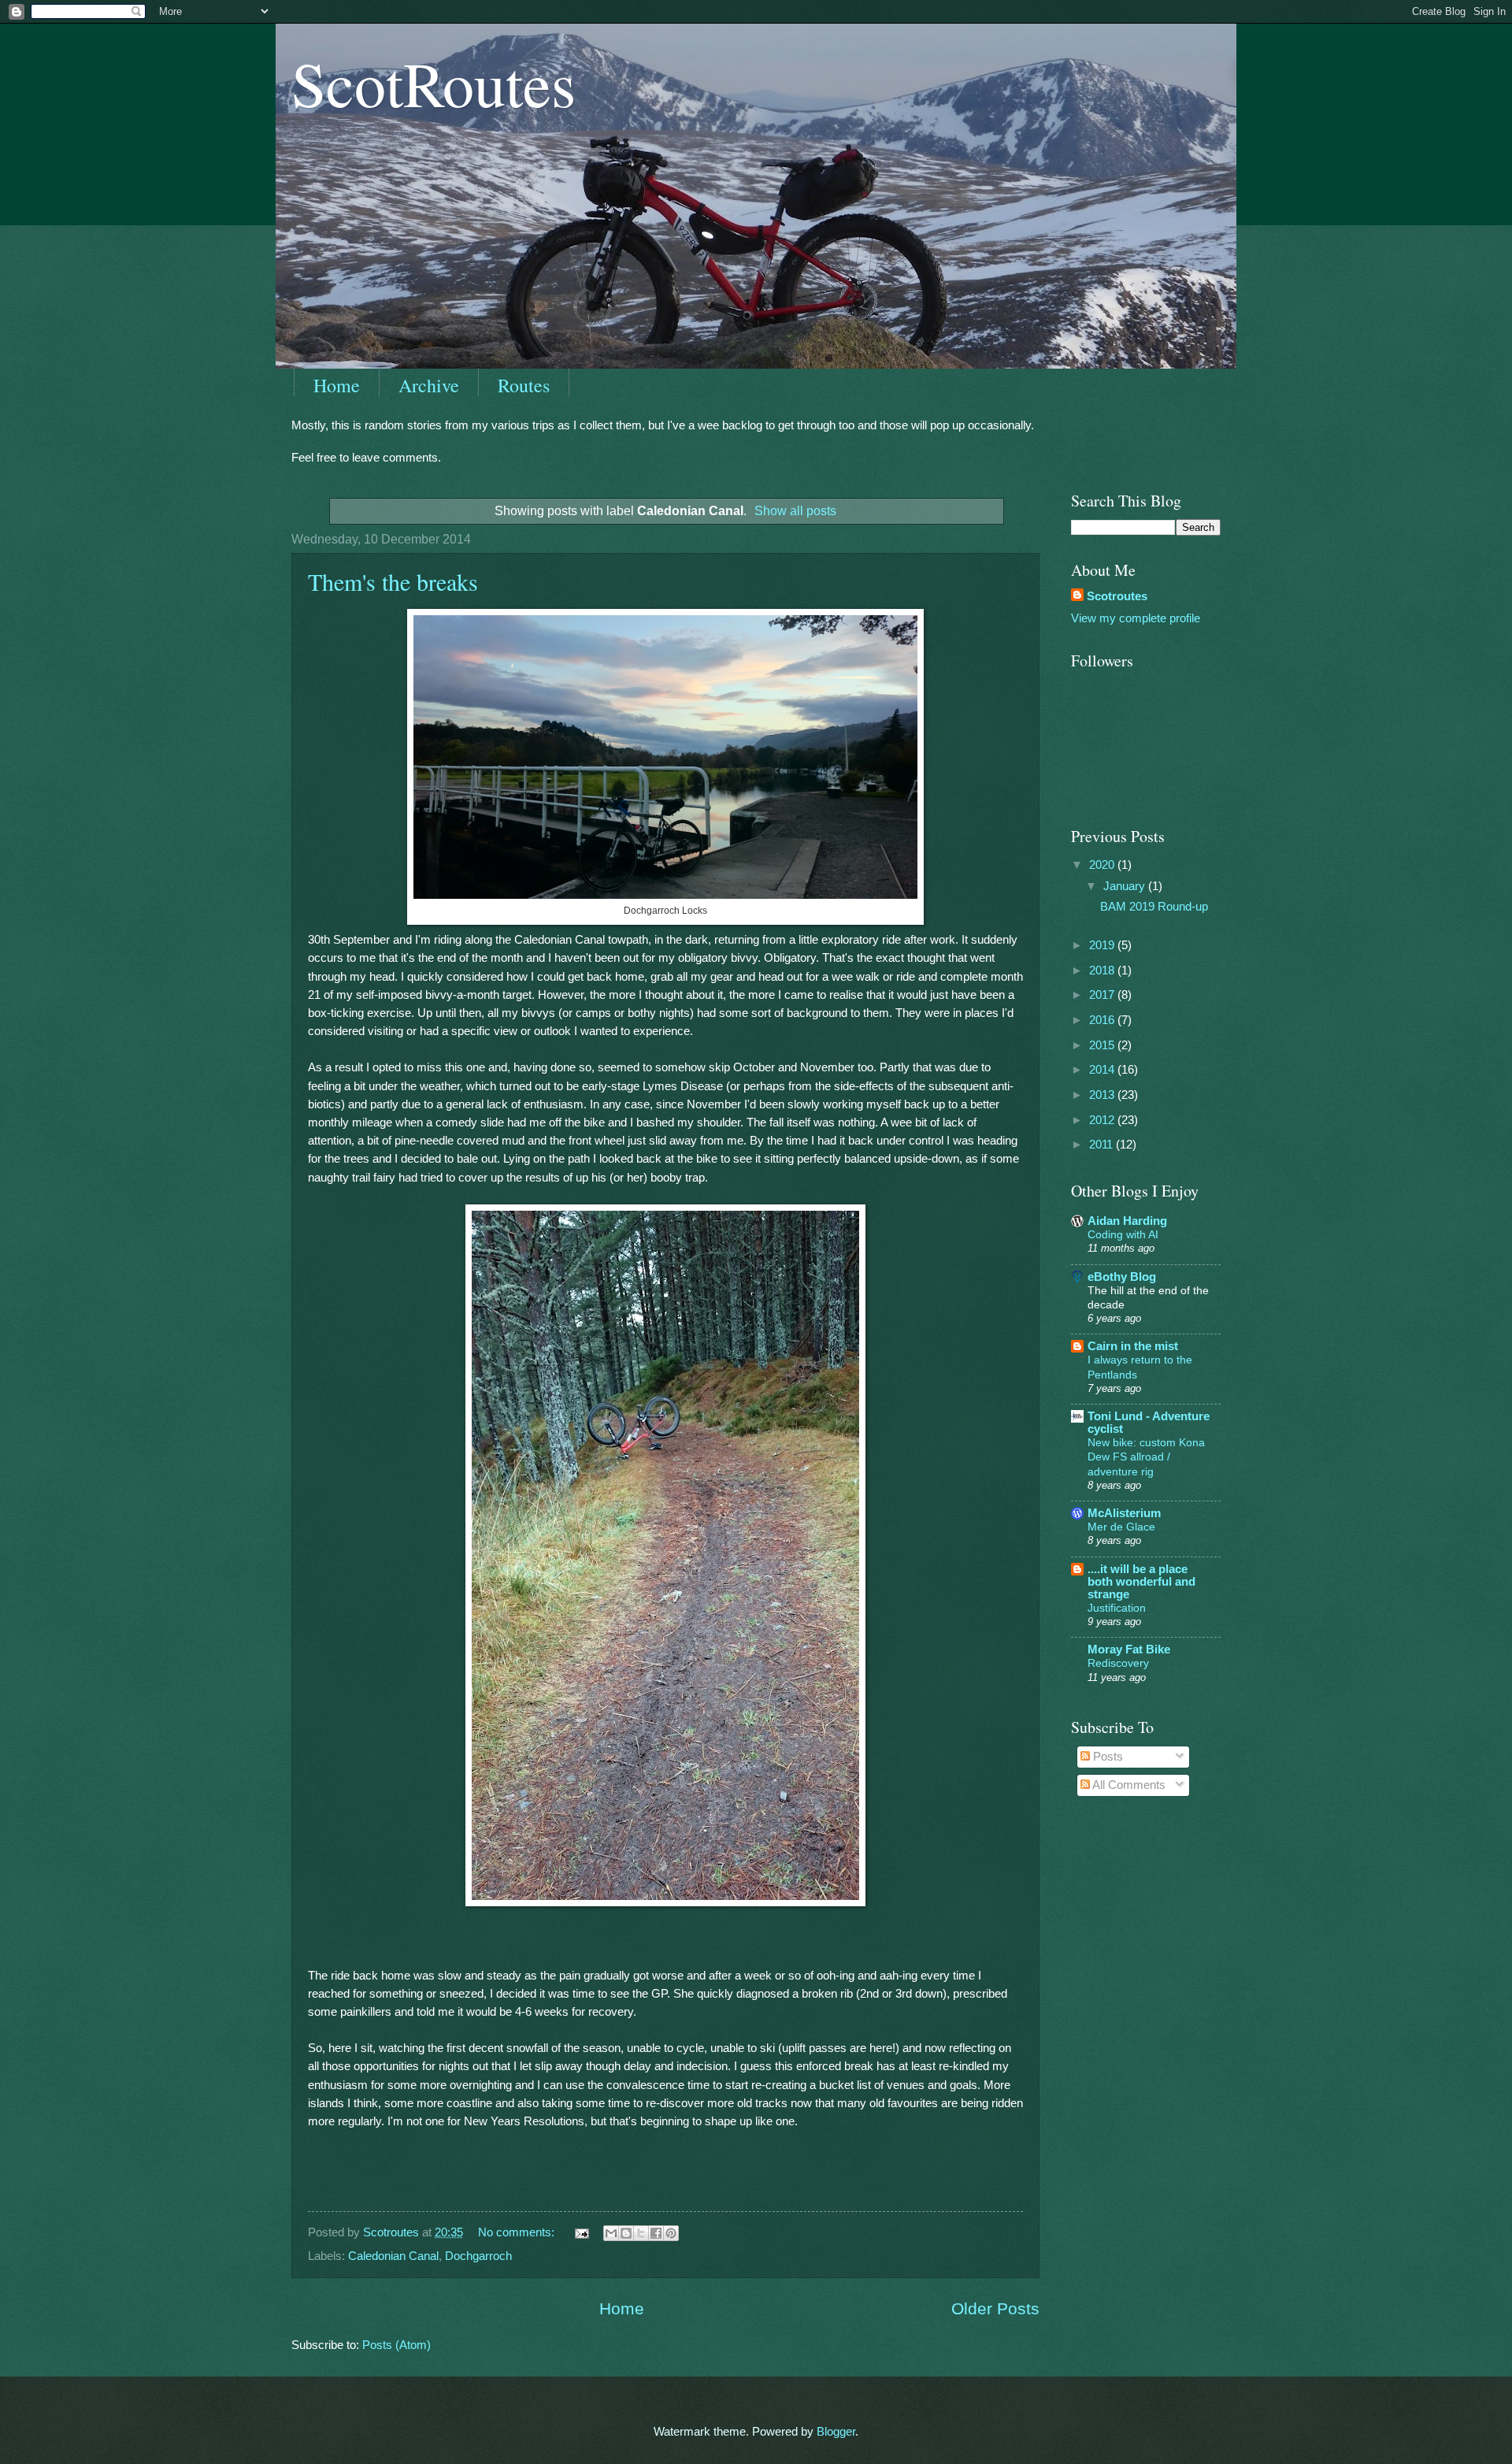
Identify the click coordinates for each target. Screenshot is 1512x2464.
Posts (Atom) (397, 2345)
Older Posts (995, 2308)
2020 (1103, 865)
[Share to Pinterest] (671, 2233)
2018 (1103, 970)
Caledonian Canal (393, 2256)
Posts (1106, 1757)
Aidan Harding (1127, 1221)
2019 (1103, 945)
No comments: (518, 2232)
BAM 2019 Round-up (1154, 907)
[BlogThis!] (626, 2233)
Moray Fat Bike (1129, 1649)
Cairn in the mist (1133, 1346)
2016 (1103, 1020)
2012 (1103, 1120)
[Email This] (611, 2233)
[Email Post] (580, 2232)
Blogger (836, 2432)
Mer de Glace (1121, 1527)
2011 (1102, 1145)
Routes (524, 385)
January (1126, 886)
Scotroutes (1117, 596)
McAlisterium (1124, 1513)
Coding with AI (1123, 1234)
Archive (429, 385)
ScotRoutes (434, 83)
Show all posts (795, 510)
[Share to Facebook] (656, 2233)
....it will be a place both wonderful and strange (1141, 1582)
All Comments (1128, 1785)
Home (337, 385)
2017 (1103, 995)
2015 (1103, 1045)
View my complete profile (1136, 618)
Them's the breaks (393, 581)
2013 (1103, 1095)
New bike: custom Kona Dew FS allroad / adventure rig (1146, 1457)
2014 (1103, 1070)
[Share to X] (641, 2233)
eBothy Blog (1122, 1277)
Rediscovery (1118, 1663)
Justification (1117, 1608)
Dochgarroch (478, 2256)
